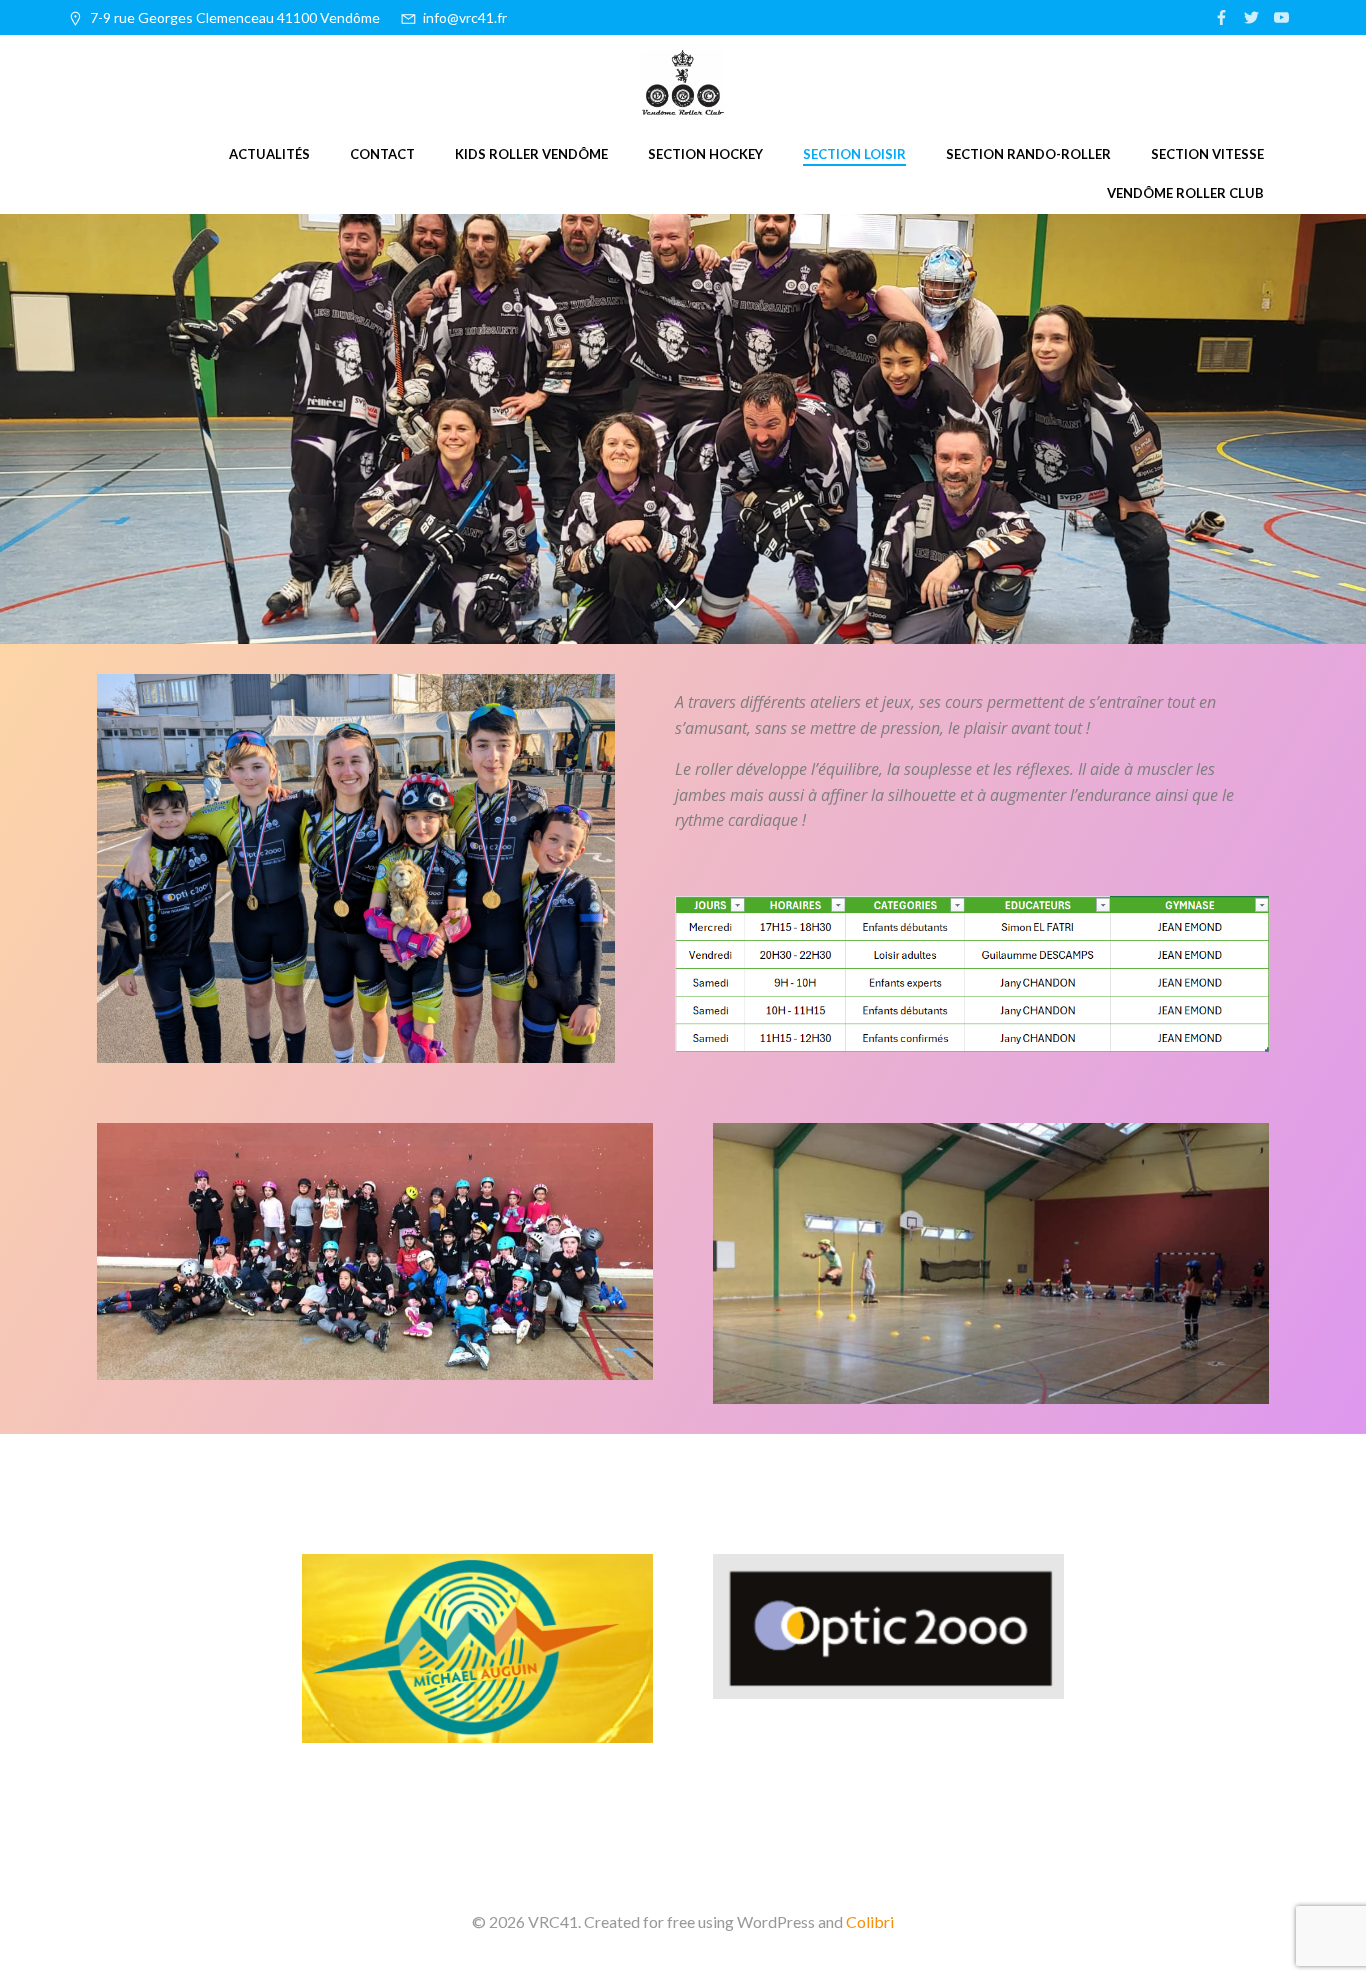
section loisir (854, 154)
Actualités (269, 154)
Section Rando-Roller (1028, 154)
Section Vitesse (1207, 154)
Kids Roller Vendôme (531, 154)
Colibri (870, 1921)
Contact (382, 154)
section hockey (705, 154)
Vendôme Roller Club (1185, 193)
